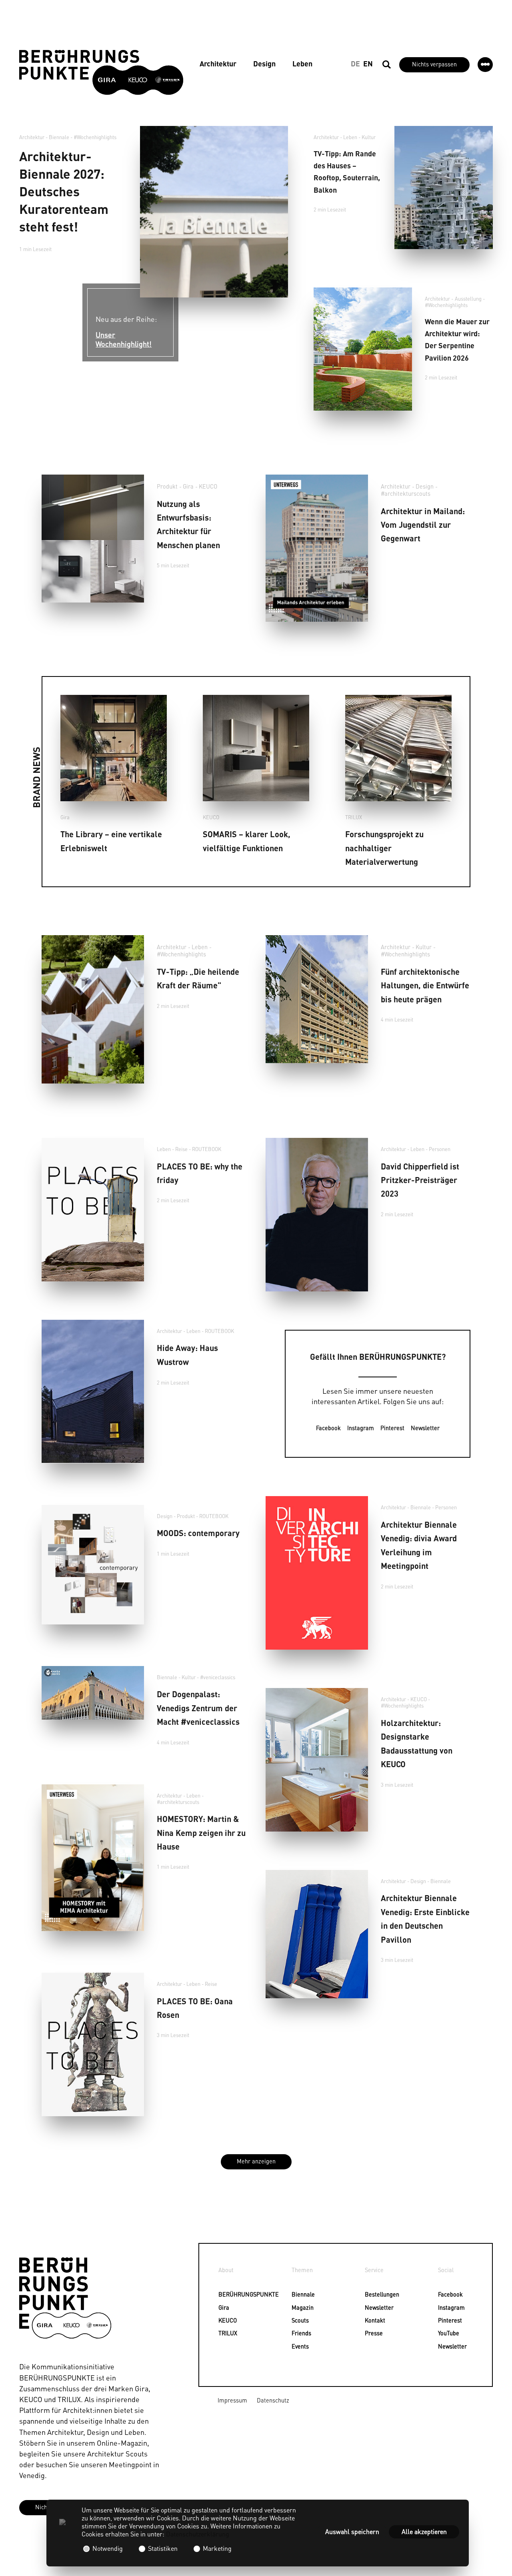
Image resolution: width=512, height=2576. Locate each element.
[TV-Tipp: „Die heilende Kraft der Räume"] (93, 1009)
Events (296, 2346)
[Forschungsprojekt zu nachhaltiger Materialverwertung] (398, 748)
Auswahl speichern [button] (352, 2531)
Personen (440, 1149)
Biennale (296, 2294)
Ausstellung (468, 299)
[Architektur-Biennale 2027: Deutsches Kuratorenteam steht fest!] (214, 212)
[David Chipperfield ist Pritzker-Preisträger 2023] (317, 1215)
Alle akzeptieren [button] (424, 2531)
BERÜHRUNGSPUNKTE (223, 2294)
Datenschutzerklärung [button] (198, 2534)
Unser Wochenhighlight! (124, 339)
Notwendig (108, 2548)
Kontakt (369, 2320)
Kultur (369, 137)
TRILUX (354, 817)
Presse (369, 2333)
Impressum (232, 2400)
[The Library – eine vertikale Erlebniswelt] (114, 748)
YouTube (442, 2333)
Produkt (167, 486)
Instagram (361, 1428)
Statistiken (163, 2548)
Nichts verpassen (434, 64)
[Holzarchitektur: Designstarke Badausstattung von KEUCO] (317, 1760)
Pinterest (392, 1428)
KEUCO (208, 486)
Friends (296, 2333)
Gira (188, 486)
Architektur (218, 63)
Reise (181, 1149)
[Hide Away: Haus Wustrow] (93, 1392)
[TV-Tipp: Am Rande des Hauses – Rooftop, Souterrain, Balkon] (444, 188)
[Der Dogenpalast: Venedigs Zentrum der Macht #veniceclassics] (93, 1693)
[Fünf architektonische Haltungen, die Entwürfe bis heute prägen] (317, 999)
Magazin (296, 2307)
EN (368, 63)
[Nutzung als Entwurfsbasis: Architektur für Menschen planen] (93, 539)
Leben (302, 63)
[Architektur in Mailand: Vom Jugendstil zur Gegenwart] (317, 548)
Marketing (216, 2548)
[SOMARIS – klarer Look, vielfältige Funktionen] (256, 748)
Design (264, 63)
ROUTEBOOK (207, 1149)
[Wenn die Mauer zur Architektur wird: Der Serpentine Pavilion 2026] (363, 349)
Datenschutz (273, 2400)
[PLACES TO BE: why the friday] (93, 1210)
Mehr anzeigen (256, 2161)
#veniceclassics (218, 1677)
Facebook (328, 1428)
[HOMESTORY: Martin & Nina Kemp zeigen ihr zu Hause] (93, 1858)
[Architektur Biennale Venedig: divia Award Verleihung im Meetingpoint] (317, 1573)
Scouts (296, 2320)
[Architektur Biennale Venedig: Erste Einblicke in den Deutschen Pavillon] (317, 1934)
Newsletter (425, 1428)
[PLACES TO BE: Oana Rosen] (93, 2044)
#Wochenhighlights (95, 137)
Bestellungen (369, 2294)
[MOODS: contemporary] (93, 1565)
